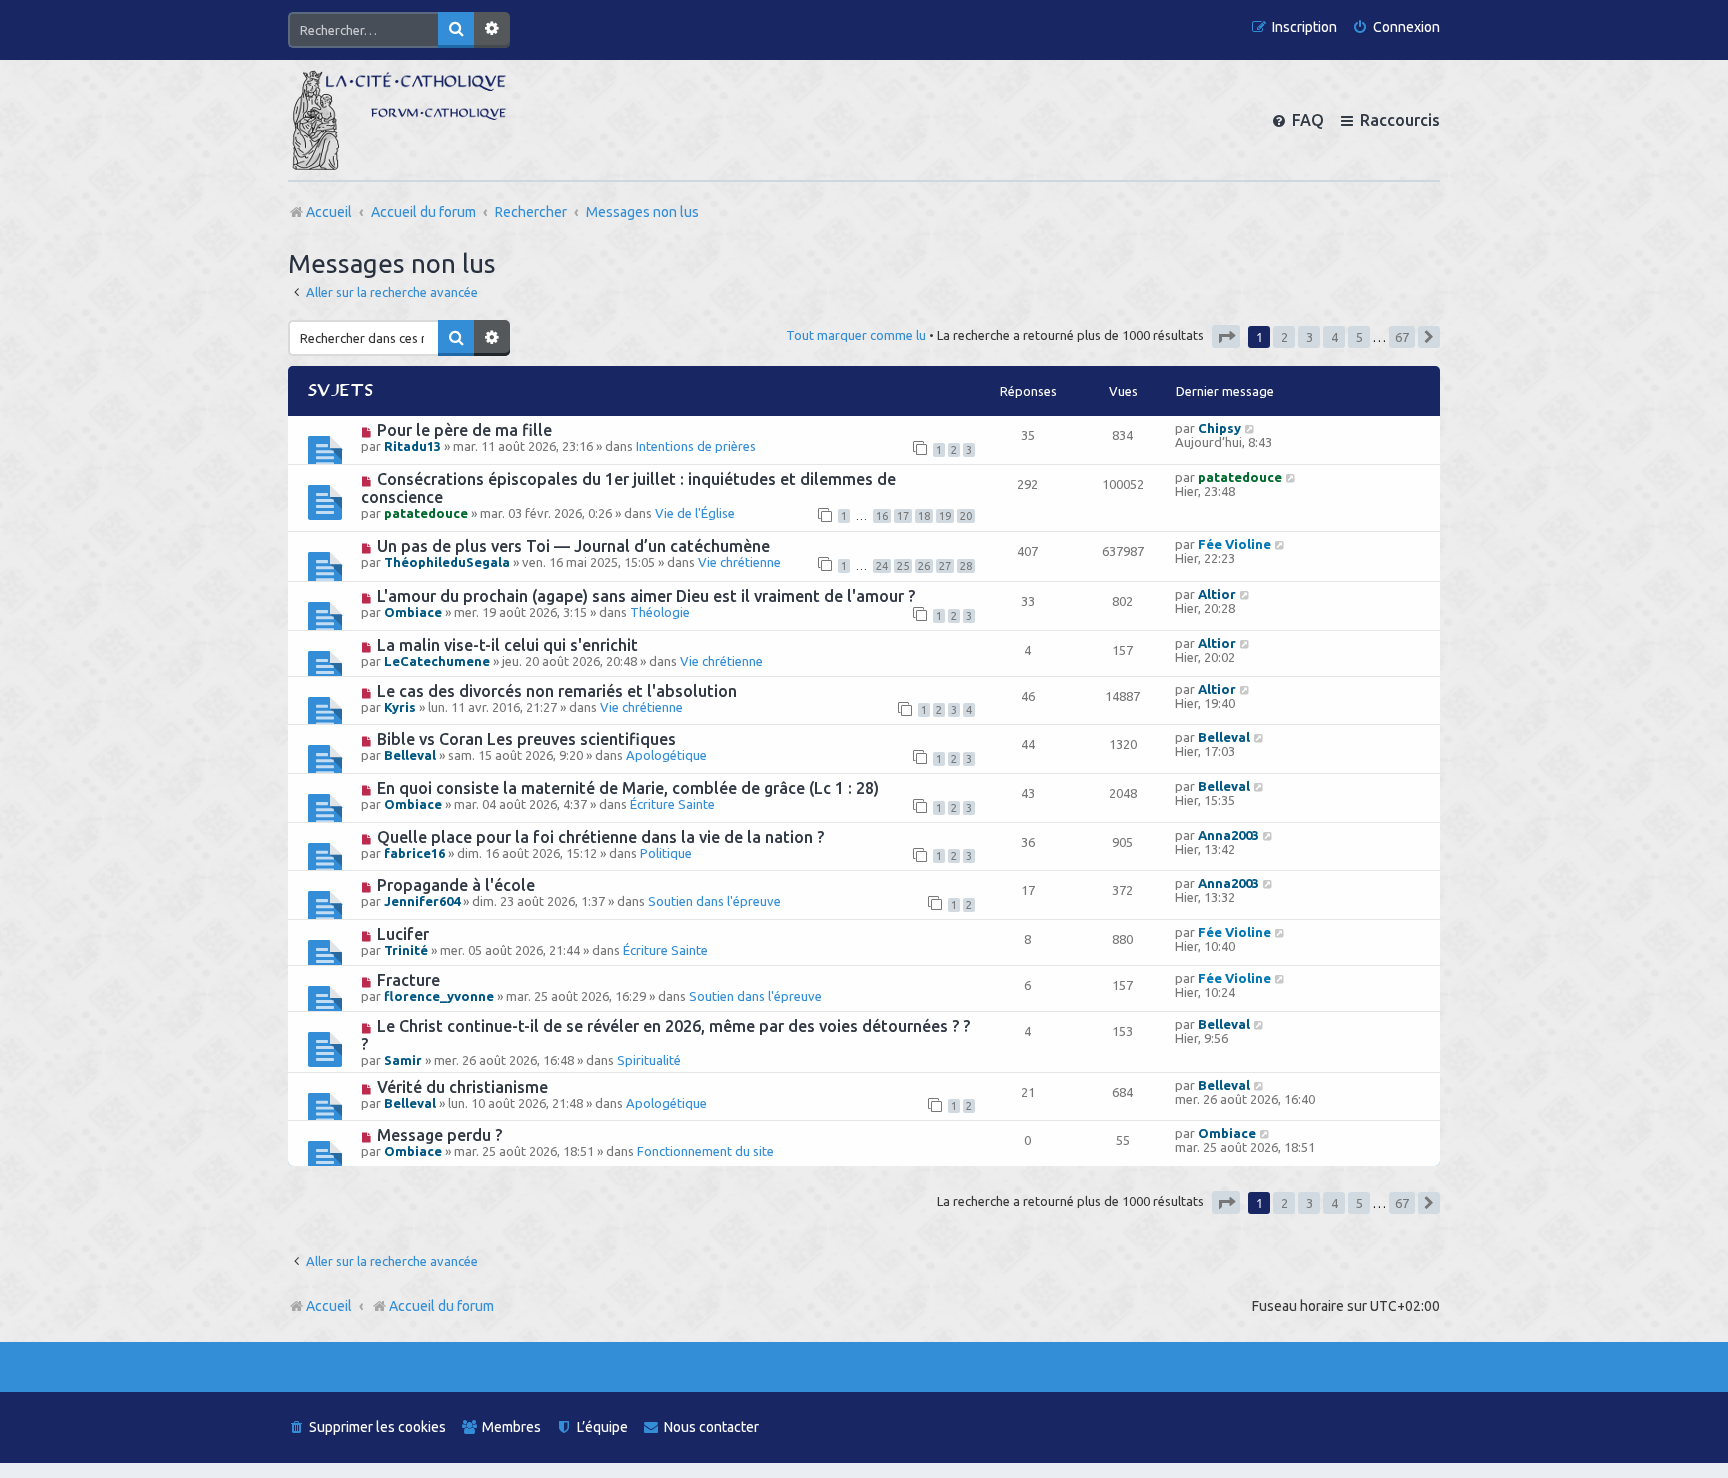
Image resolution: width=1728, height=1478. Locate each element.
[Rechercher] (456, 30)
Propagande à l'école (456, 885)
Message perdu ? (439, 1135)
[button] (1226, 336)
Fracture (408, 980)
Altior (1217, 594)
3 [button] (1309, 337)
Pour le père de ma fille (464, 430)
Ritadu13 (412, 446)
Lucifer (403, 934)
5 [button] (1359, 337)
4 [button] (1334, 337)
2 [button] (1284, 337)
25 (903, 566)
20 (966, 516)
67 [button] (1402, 337)
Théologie (660, 612)
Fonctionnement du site (705, 1151)
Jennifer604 (422, 901)
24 (882, 566)
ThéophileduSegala (447, 562)
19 (945, 516)
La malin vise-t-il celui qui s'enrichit (507, 645)
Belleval (410, 755)
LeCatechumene (437, 661)
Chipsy (1219, 428)
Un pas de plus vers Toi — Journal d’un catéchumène (573, 546)
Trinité (406, 950)
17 (903, 516)
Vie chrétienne (739, 562)
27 (945, 566)
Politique (666, 853)
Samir (403, 1060)
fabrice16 (414, 853)
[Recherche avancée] (492, 30)
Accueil (329, 1306)
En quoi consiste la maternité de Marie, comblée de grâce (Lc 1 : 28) (628, 788)
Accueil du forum (441, 1306)
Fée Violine (1234, 544)
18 (924, 516)
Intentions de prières (696, 446)
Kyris (400, 707)
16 (882, 516)
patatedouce (426, 513)
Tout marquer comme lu (856, 335)
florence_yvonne (439, 996)
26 (924, 566)
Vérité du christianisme (462, 1087)
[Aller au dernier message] (1250, 428)
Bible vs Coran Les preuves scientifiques (526, 739)
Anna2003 (1228, 835)
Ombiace (413, 612)
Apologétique (666, 755)
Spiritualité (649, 1060)
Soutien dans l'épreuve (714, 901)
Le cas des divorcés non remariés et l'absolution (557, 691)
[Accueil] (399, 120)
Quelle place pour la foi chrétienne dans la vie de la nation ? (600, 837)
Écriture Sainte (672, 804)
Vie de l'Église (695, 513)
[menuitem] (1396, 27)
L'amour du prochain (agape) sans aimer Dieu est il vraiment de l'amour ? (646, 596)
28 (966, 566)
